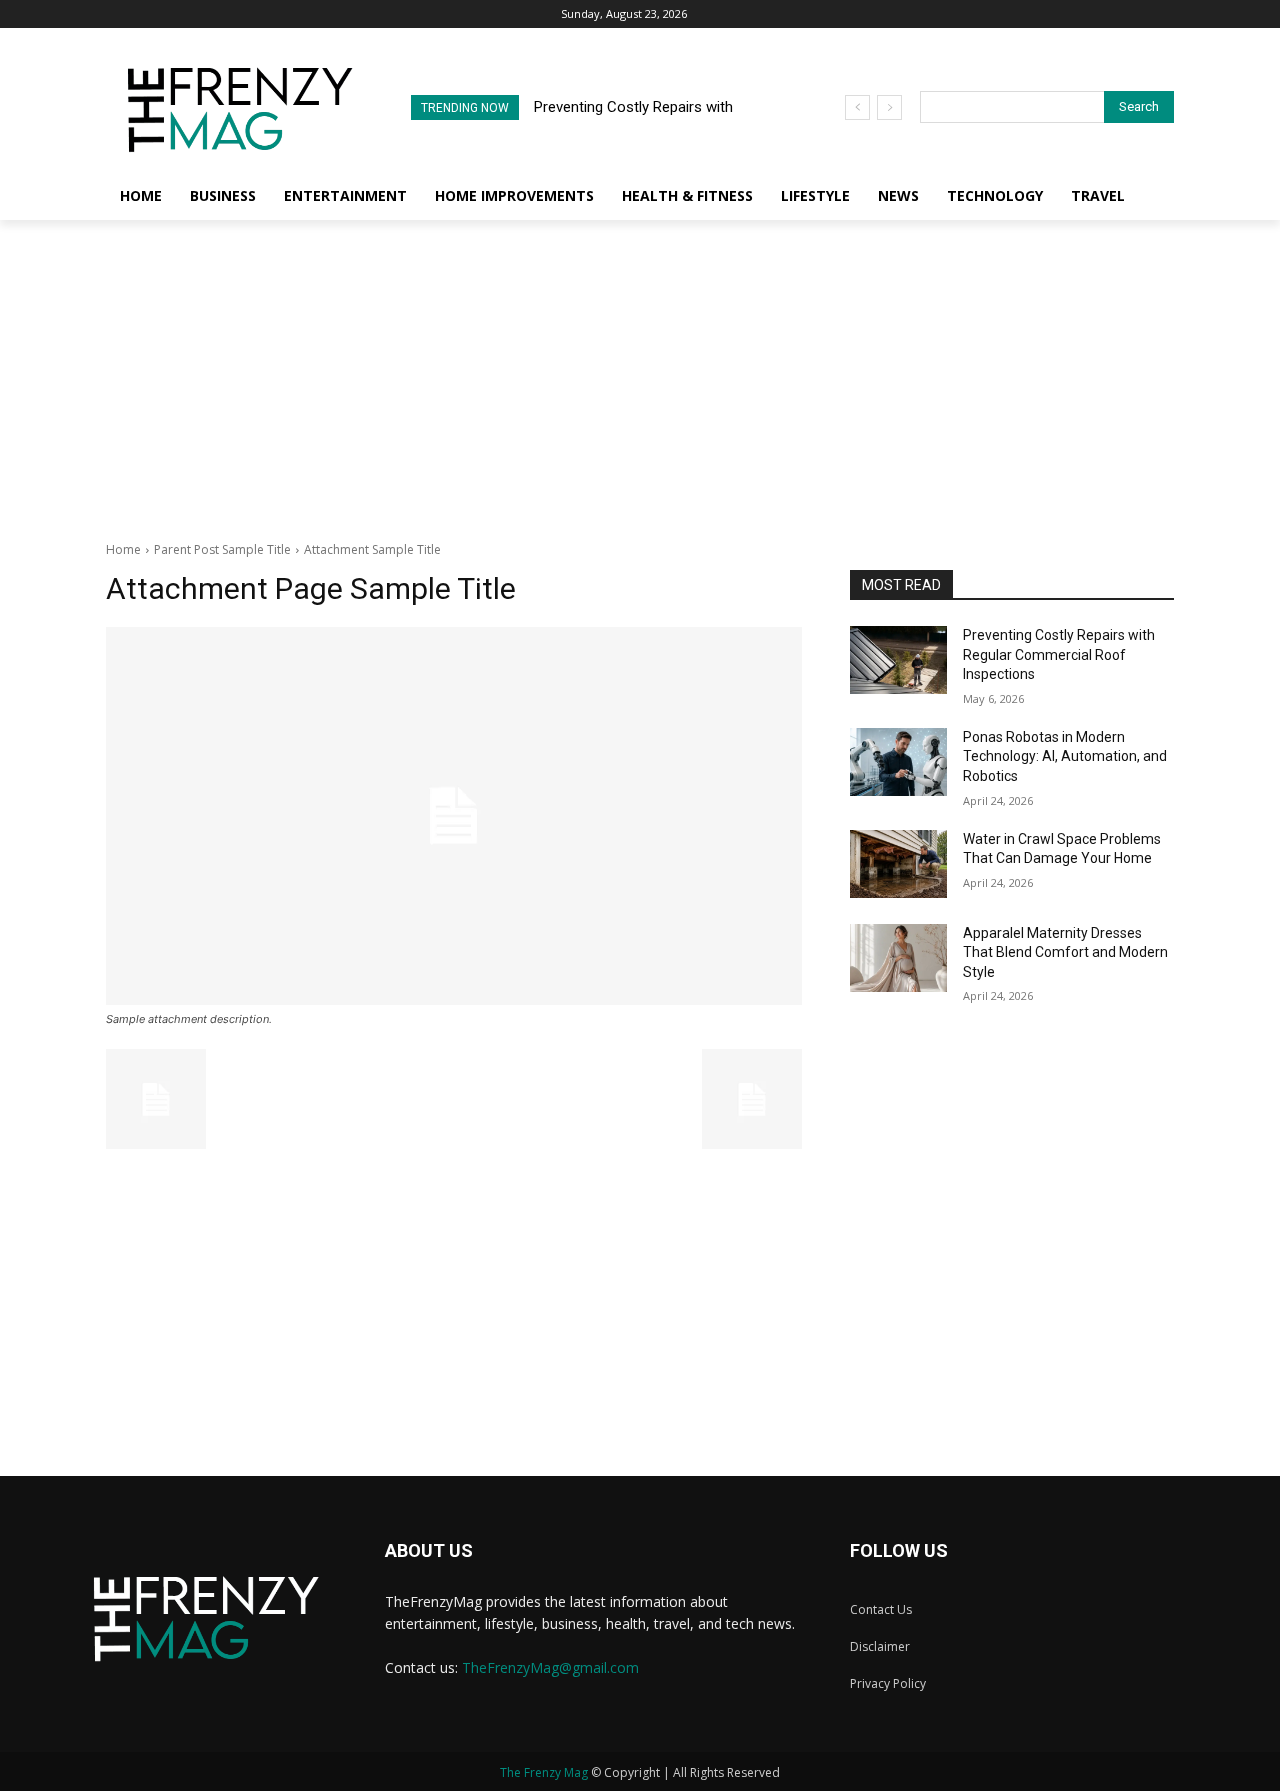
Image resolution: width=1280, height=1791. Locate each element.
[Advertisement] (640, 370)
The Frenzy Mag (544, 1772)
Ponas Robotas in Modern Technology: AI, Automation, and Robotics (1065, 756)
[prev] (857, 107)
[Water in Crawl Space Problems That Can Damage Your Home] (898, 864)
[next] (889, 107)
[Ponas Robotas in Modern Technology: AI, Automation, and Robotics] (898, 762)
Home (123, 549)
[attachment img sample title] (454, 816)
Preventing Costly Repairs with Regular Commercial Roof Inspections (1059, 654)
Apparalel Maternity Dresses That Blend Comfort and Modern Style (1065, 952)
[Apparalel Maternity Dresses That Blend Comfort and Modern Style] (898, 958)
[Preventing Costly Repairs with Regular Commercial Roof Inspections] (898, 660)
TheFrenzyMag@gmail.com (550, 1667)
